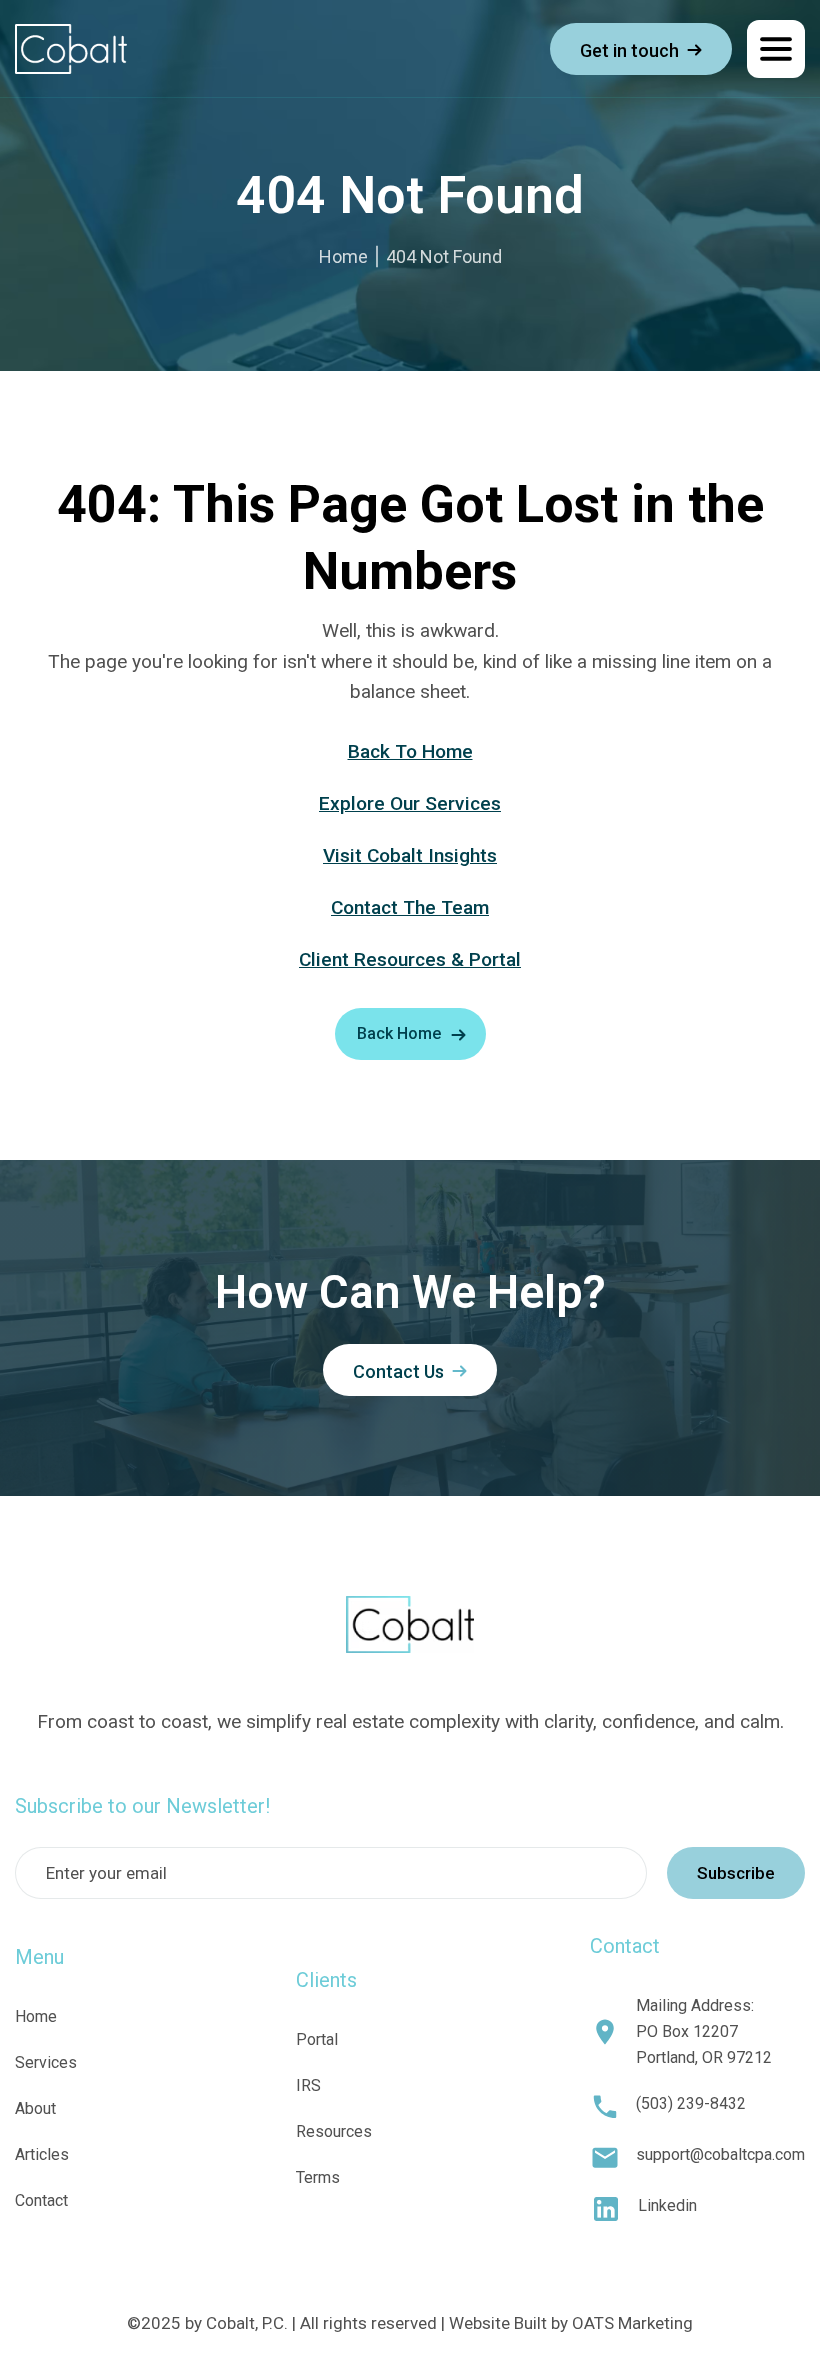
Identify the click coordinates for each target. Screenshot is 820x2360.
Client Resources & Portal (410, 959)
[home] (71, 49)
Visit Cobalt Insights (410, 855)
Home (343, 256)
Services (46, 2062)
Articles (42, 2154)
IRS (308, 2085)
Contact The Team (410, 907)
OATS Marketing (632, 2323)
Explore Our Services (410, 803)
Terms (318, 2177)
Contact (41, 2200)
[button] (776, 49)
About (35, 2108)
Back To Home (410, 751)
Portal (317, 2039)
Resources (334, 2131)
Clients (326, 1980)
